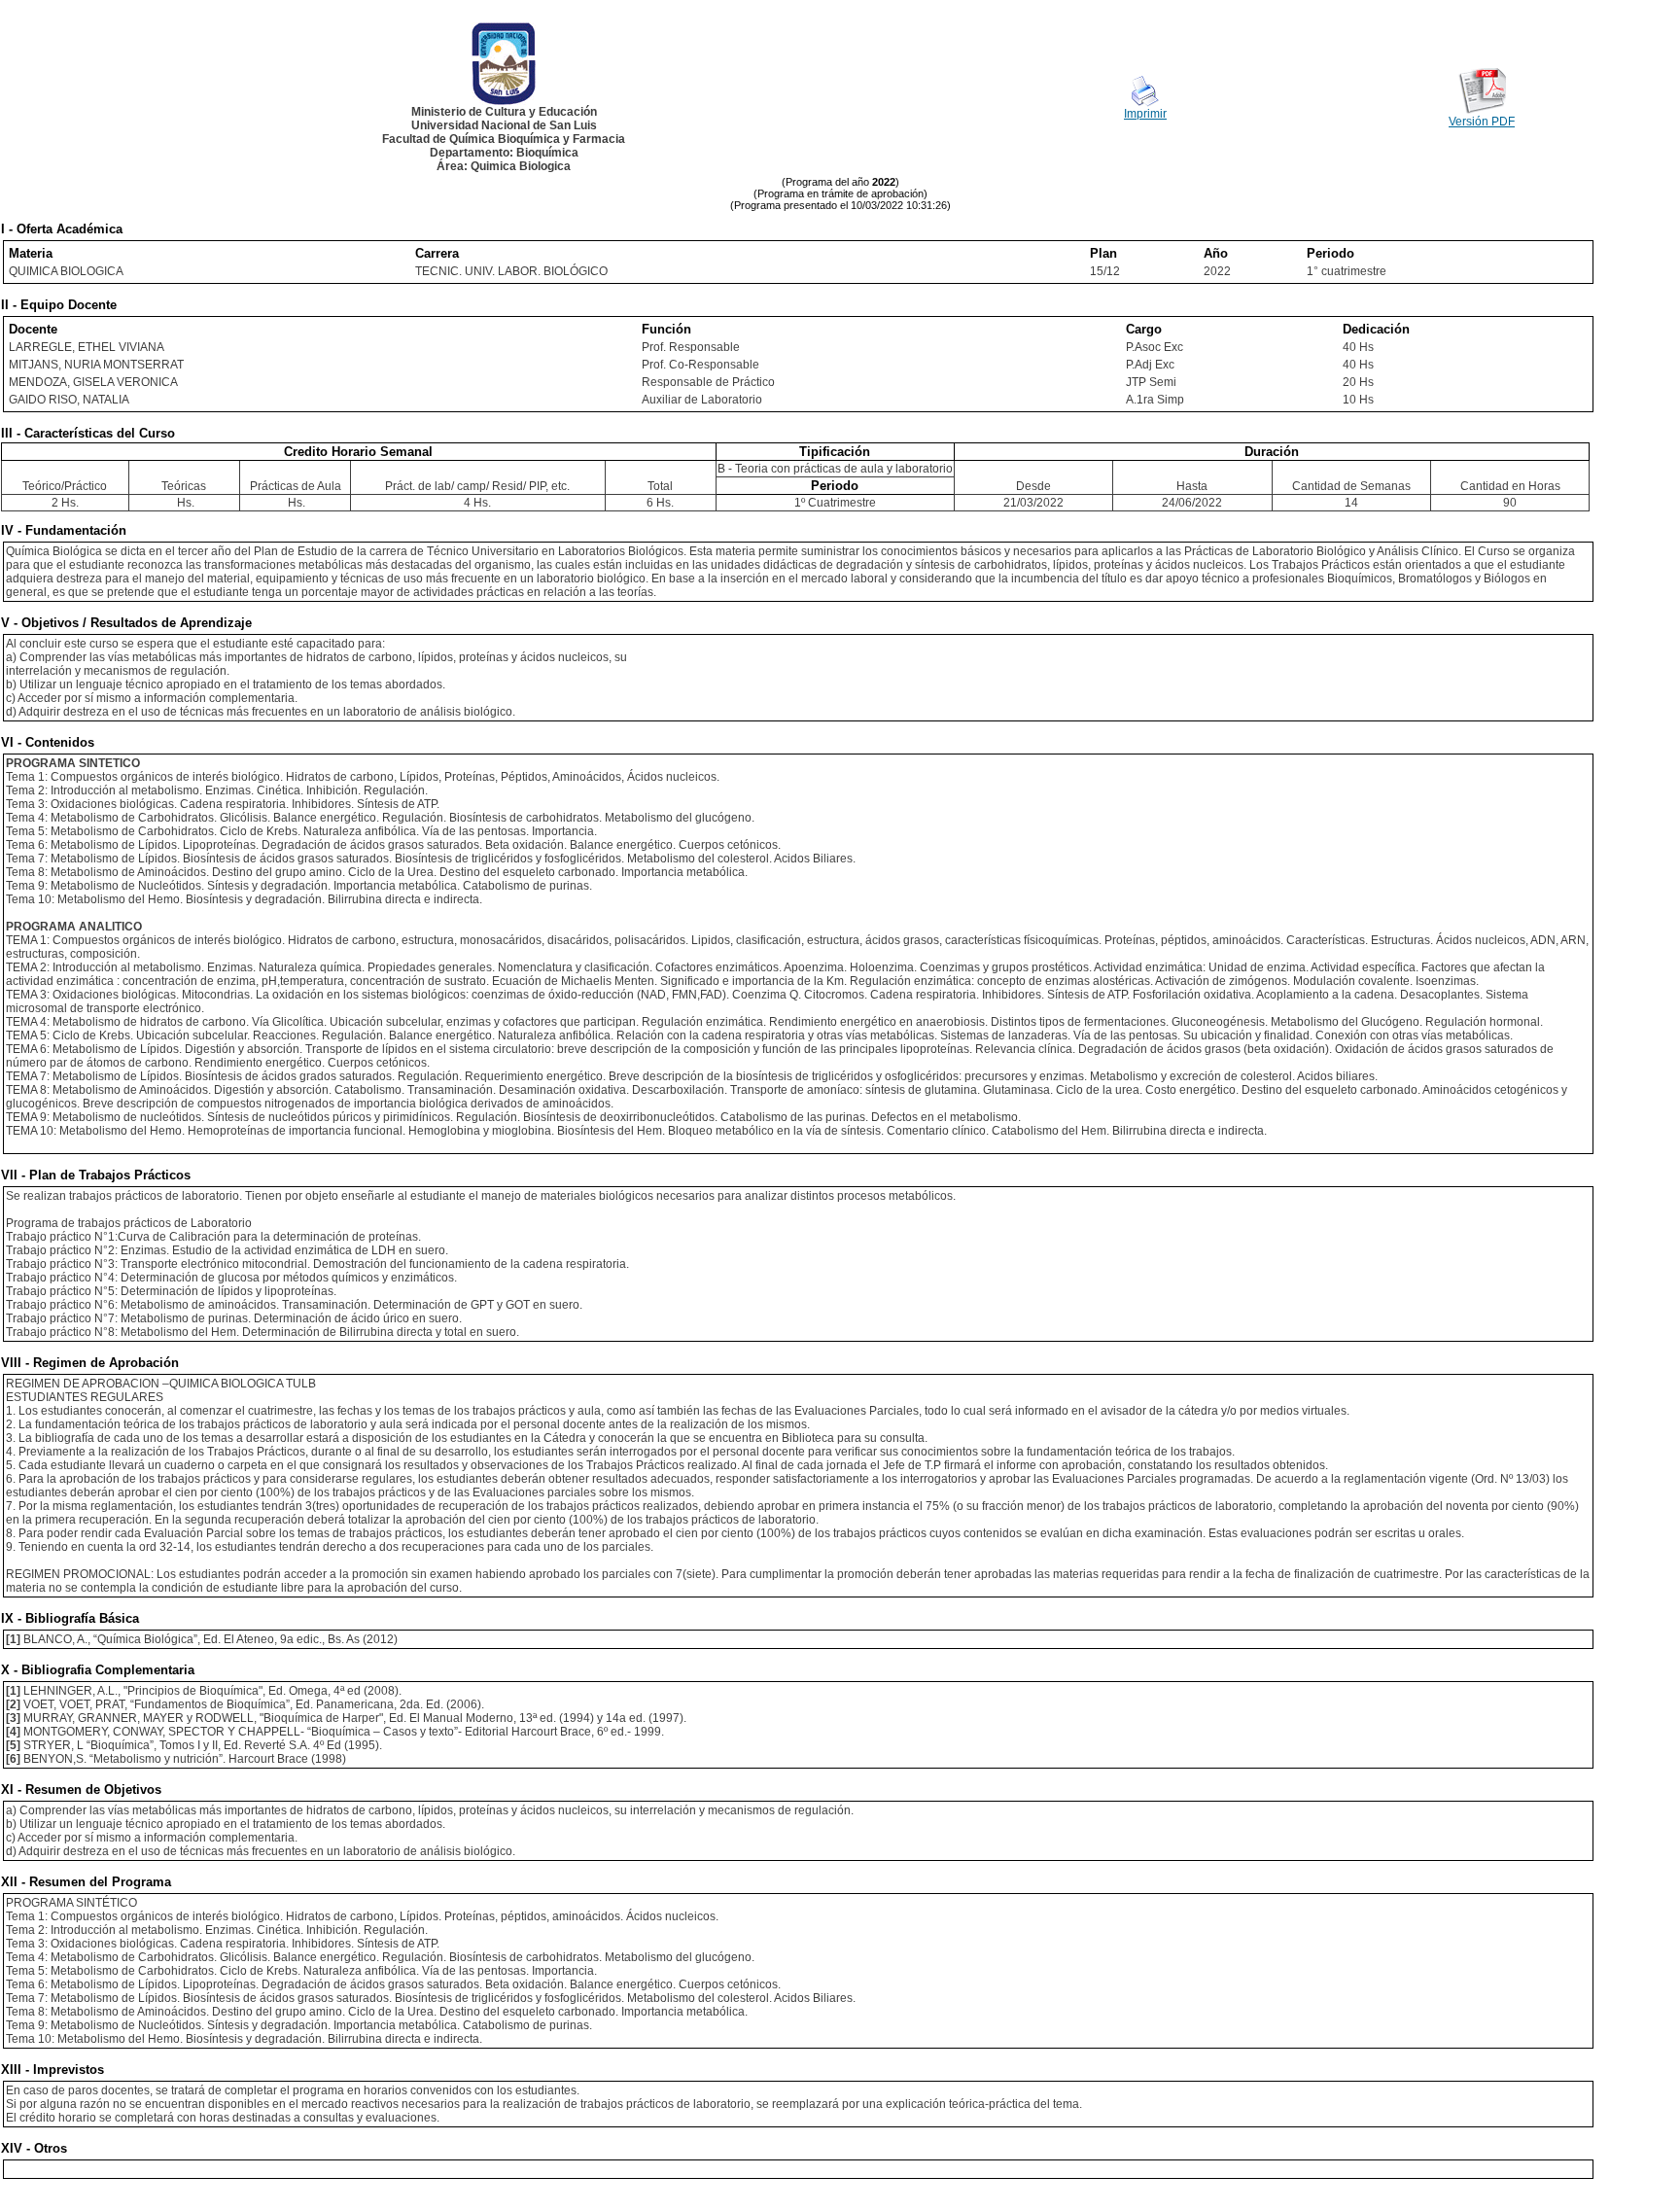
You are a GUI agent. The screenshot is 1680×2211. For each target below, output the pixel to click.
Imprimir (1145, 114)
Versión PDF (1482, 122)
